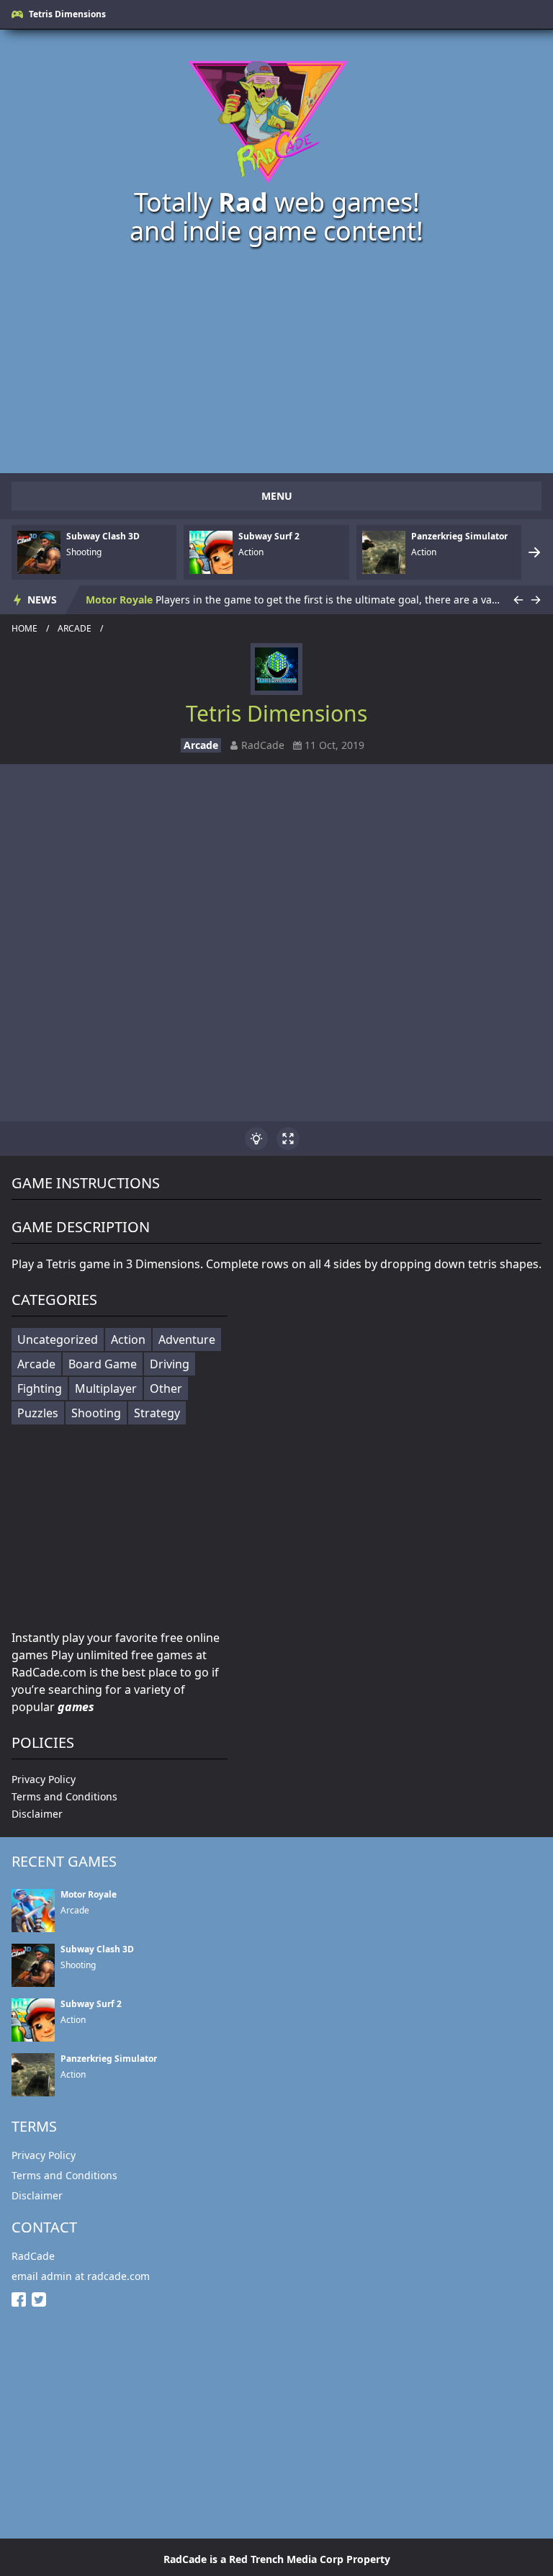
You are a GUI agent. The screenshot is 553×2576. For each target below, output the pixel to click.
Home (24, 629)
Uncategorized (58, 1339)
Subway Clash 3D (103, 537)
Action (128, 1339)
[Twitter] (42, 2299)
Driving (170, 1364)
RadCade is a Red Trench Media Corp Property (277, 2559)
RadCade (33, 2256)
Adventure (187, 1339)
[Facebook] (22, 2299)
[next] (534, 552)
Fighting (40, 1388)
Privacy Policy (44, 1779)
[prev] (518, 600)
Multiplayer (106, 1388)
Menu (277, 496)
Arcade (75, 629)
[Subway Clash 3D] (39, 552)
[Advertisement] (276, 358)
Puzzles (38, 1413)
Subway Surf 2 (269, 537)
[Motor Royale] (33, 1911)
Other (166, 1388)
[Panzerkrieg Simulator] (384, 552)
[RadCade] (276, 116)
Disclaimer (37, 1814)
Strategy (157, 1413)
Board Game (103, 1364)
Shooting (96, 1413)
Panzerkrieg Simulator (459, 537)
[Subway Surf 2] (211, 552)
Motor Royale (119, 600)
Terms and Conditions (64, 1796)
